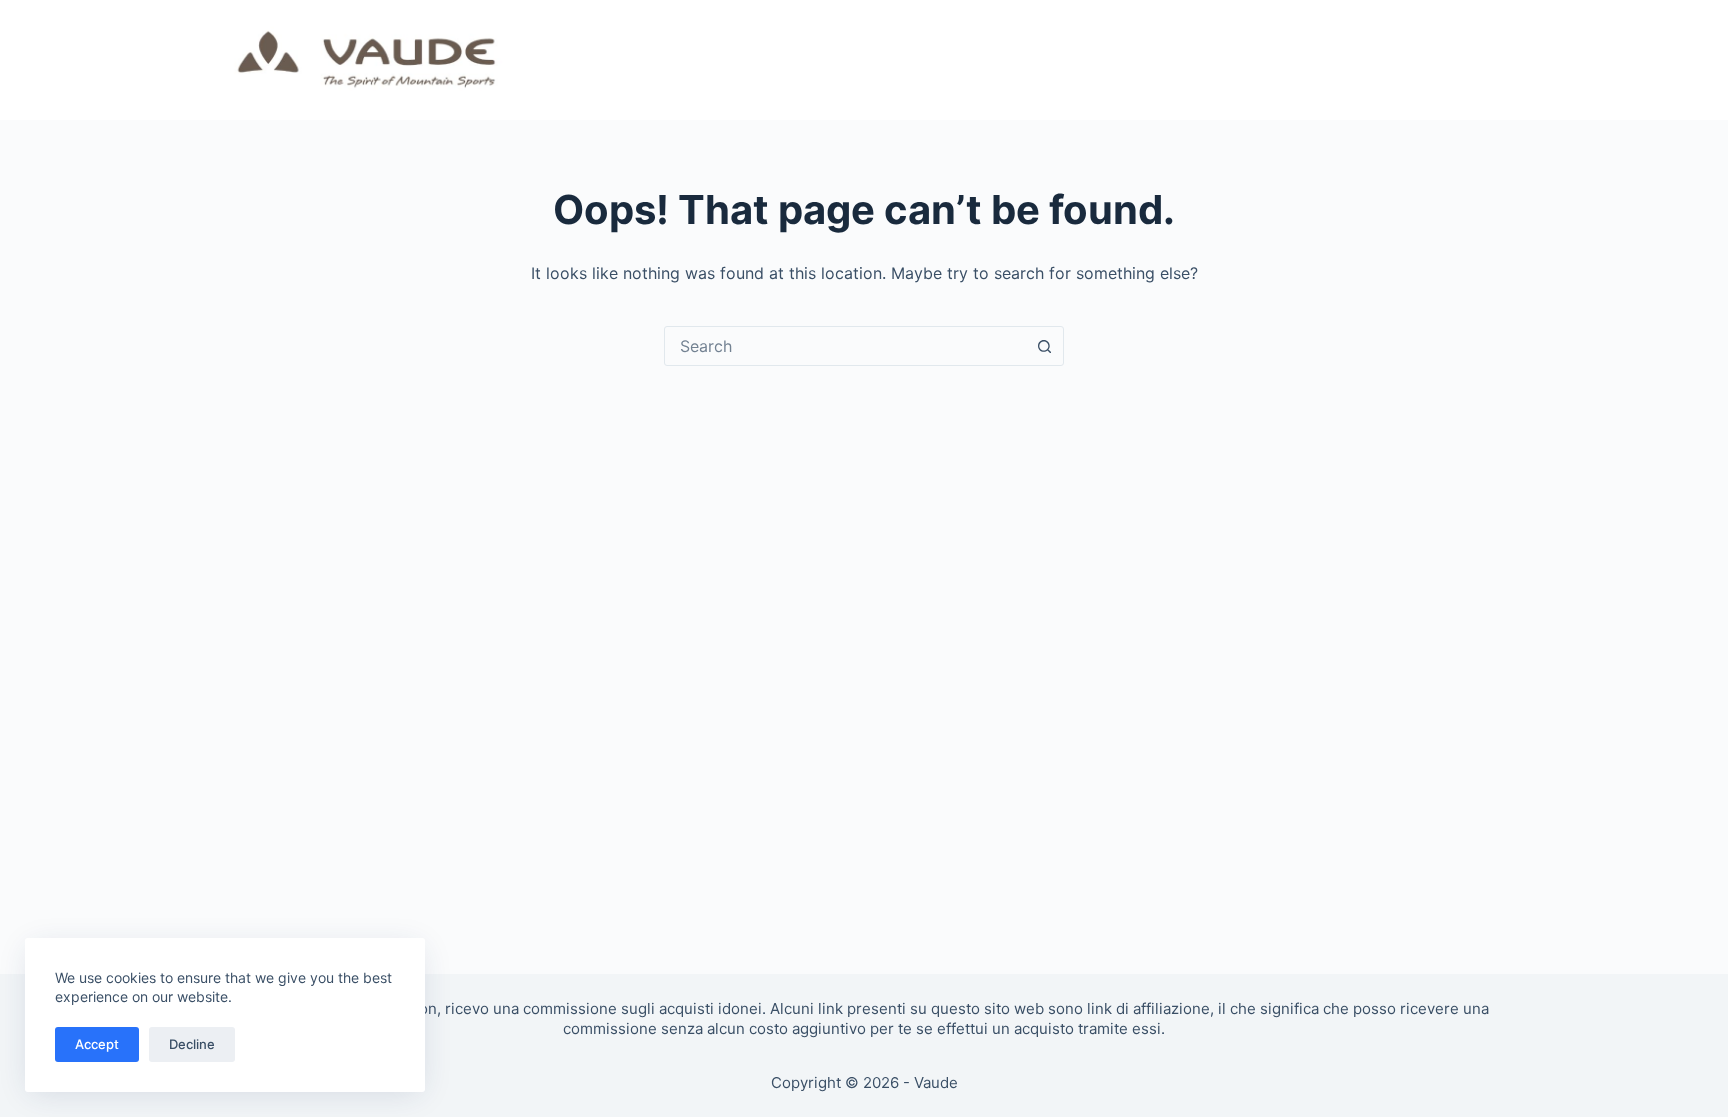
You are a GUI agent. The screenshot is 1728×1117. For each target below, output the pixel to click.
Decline (192, 1044)
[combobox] (845, 346)
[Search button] (1044, 346)
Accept (97, 1044)
